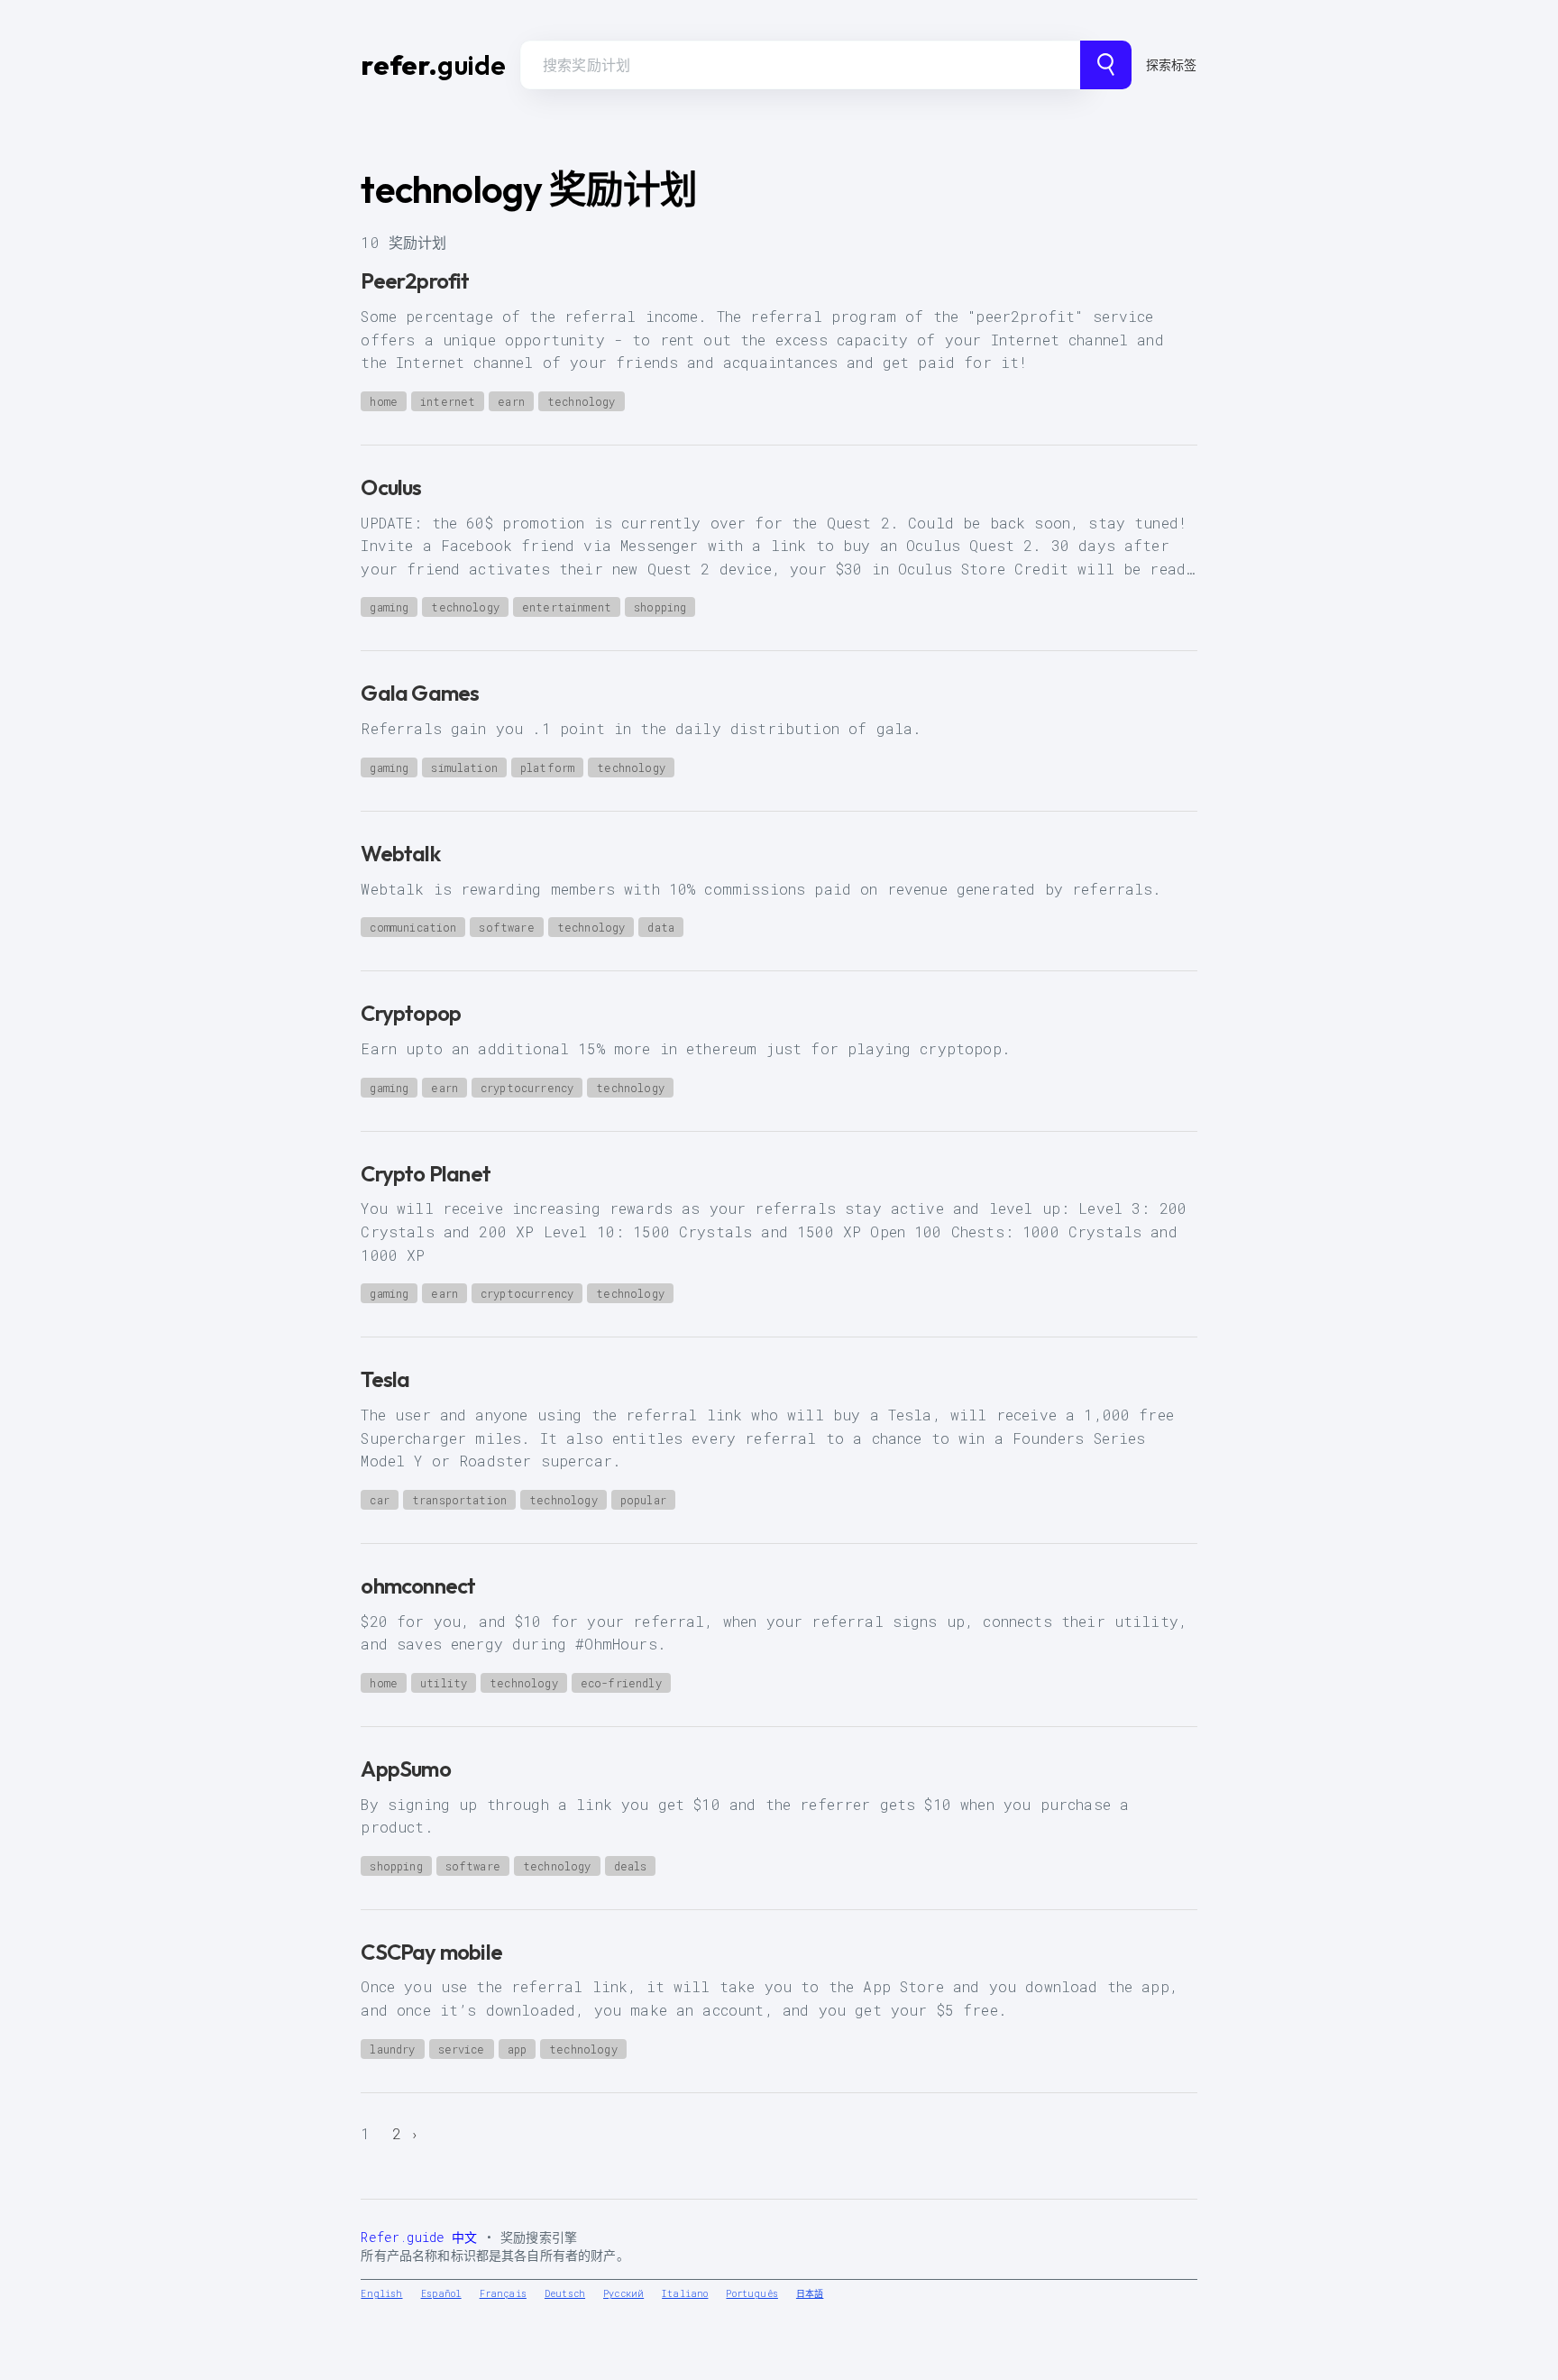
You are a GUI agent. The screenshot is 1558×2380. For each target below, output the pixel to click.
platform (547, 767)
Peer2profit (415, 280)
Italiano (685, 2294)
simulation (464, 767)
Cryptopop (411, 1013)
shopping (660, 607)
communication (413, 927)
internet (448, 401)
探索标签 (1172, 64)
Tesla (385, 1379)
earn (511, 401)
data (661, 927)
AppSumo (405, 1769)
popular (643, 1500)
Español (441, 2294)
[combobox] (800, 65)
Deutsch (565, 2294)
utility (444, 1683)
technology (582, 401)
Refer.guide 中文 (419, 2237)
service (462, 2049)
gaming (389, 607)
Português (752, 2294)
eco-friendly (621, 1683)
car (379, 1500)
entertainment (567, 607)
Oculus (391, 487)
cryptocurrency (527, 1088)
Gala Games (420, 693)
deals (631, 1866)
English (381, 2294)
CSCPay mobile (431, 1952)
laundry (392, 2049)
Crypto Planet (426, 1173)
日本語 (810, 2294)
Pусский (623, 2294)
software (506, 927)
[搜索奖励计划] (1106, 65)
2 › (406, 2133)
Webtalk (400, 853)
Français (503, 2294)
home (384, 401)
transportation (459, 1500)
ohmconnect (418, 1585)
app (517, 2049)
